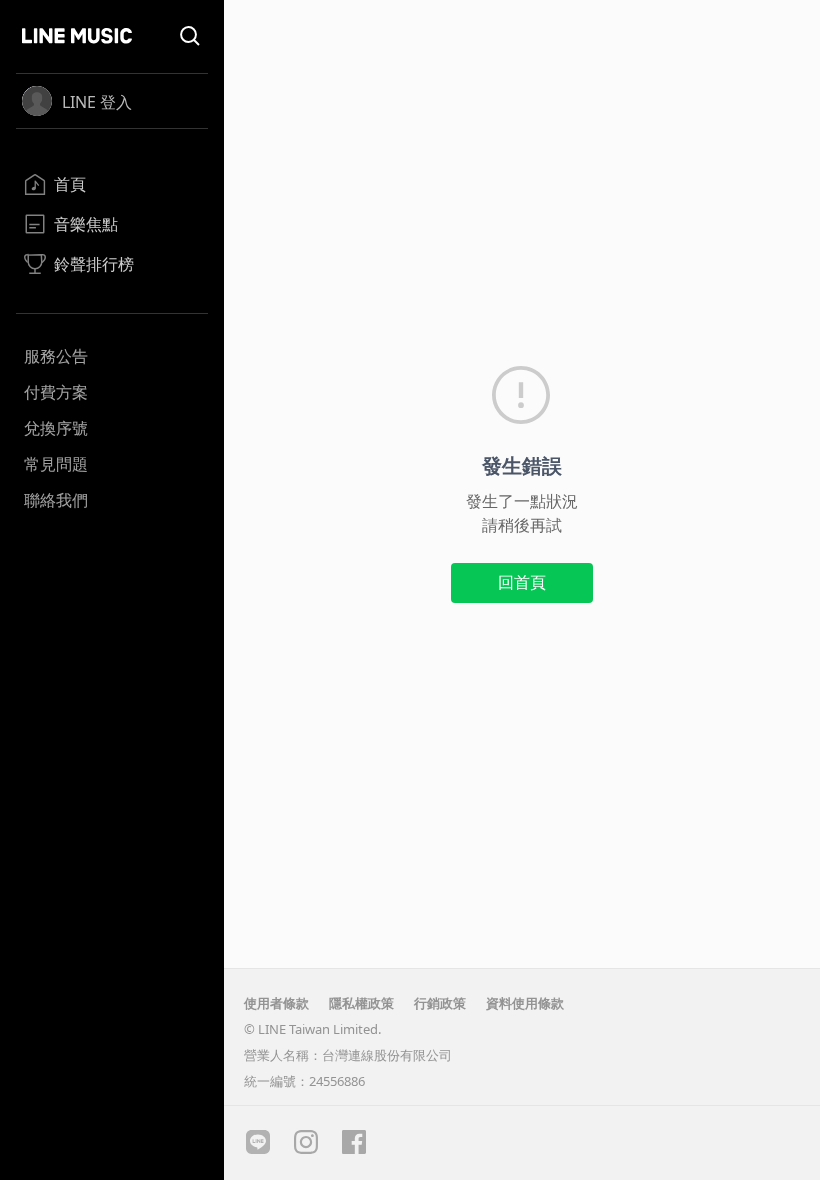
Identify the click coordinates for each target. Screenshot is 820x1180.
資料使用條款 (525, 1003)
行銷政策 (440, 1003)
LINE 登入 (97, 102)
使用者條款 (276, 1003)
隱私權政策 (361, 1003)
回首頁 (522, 582)
